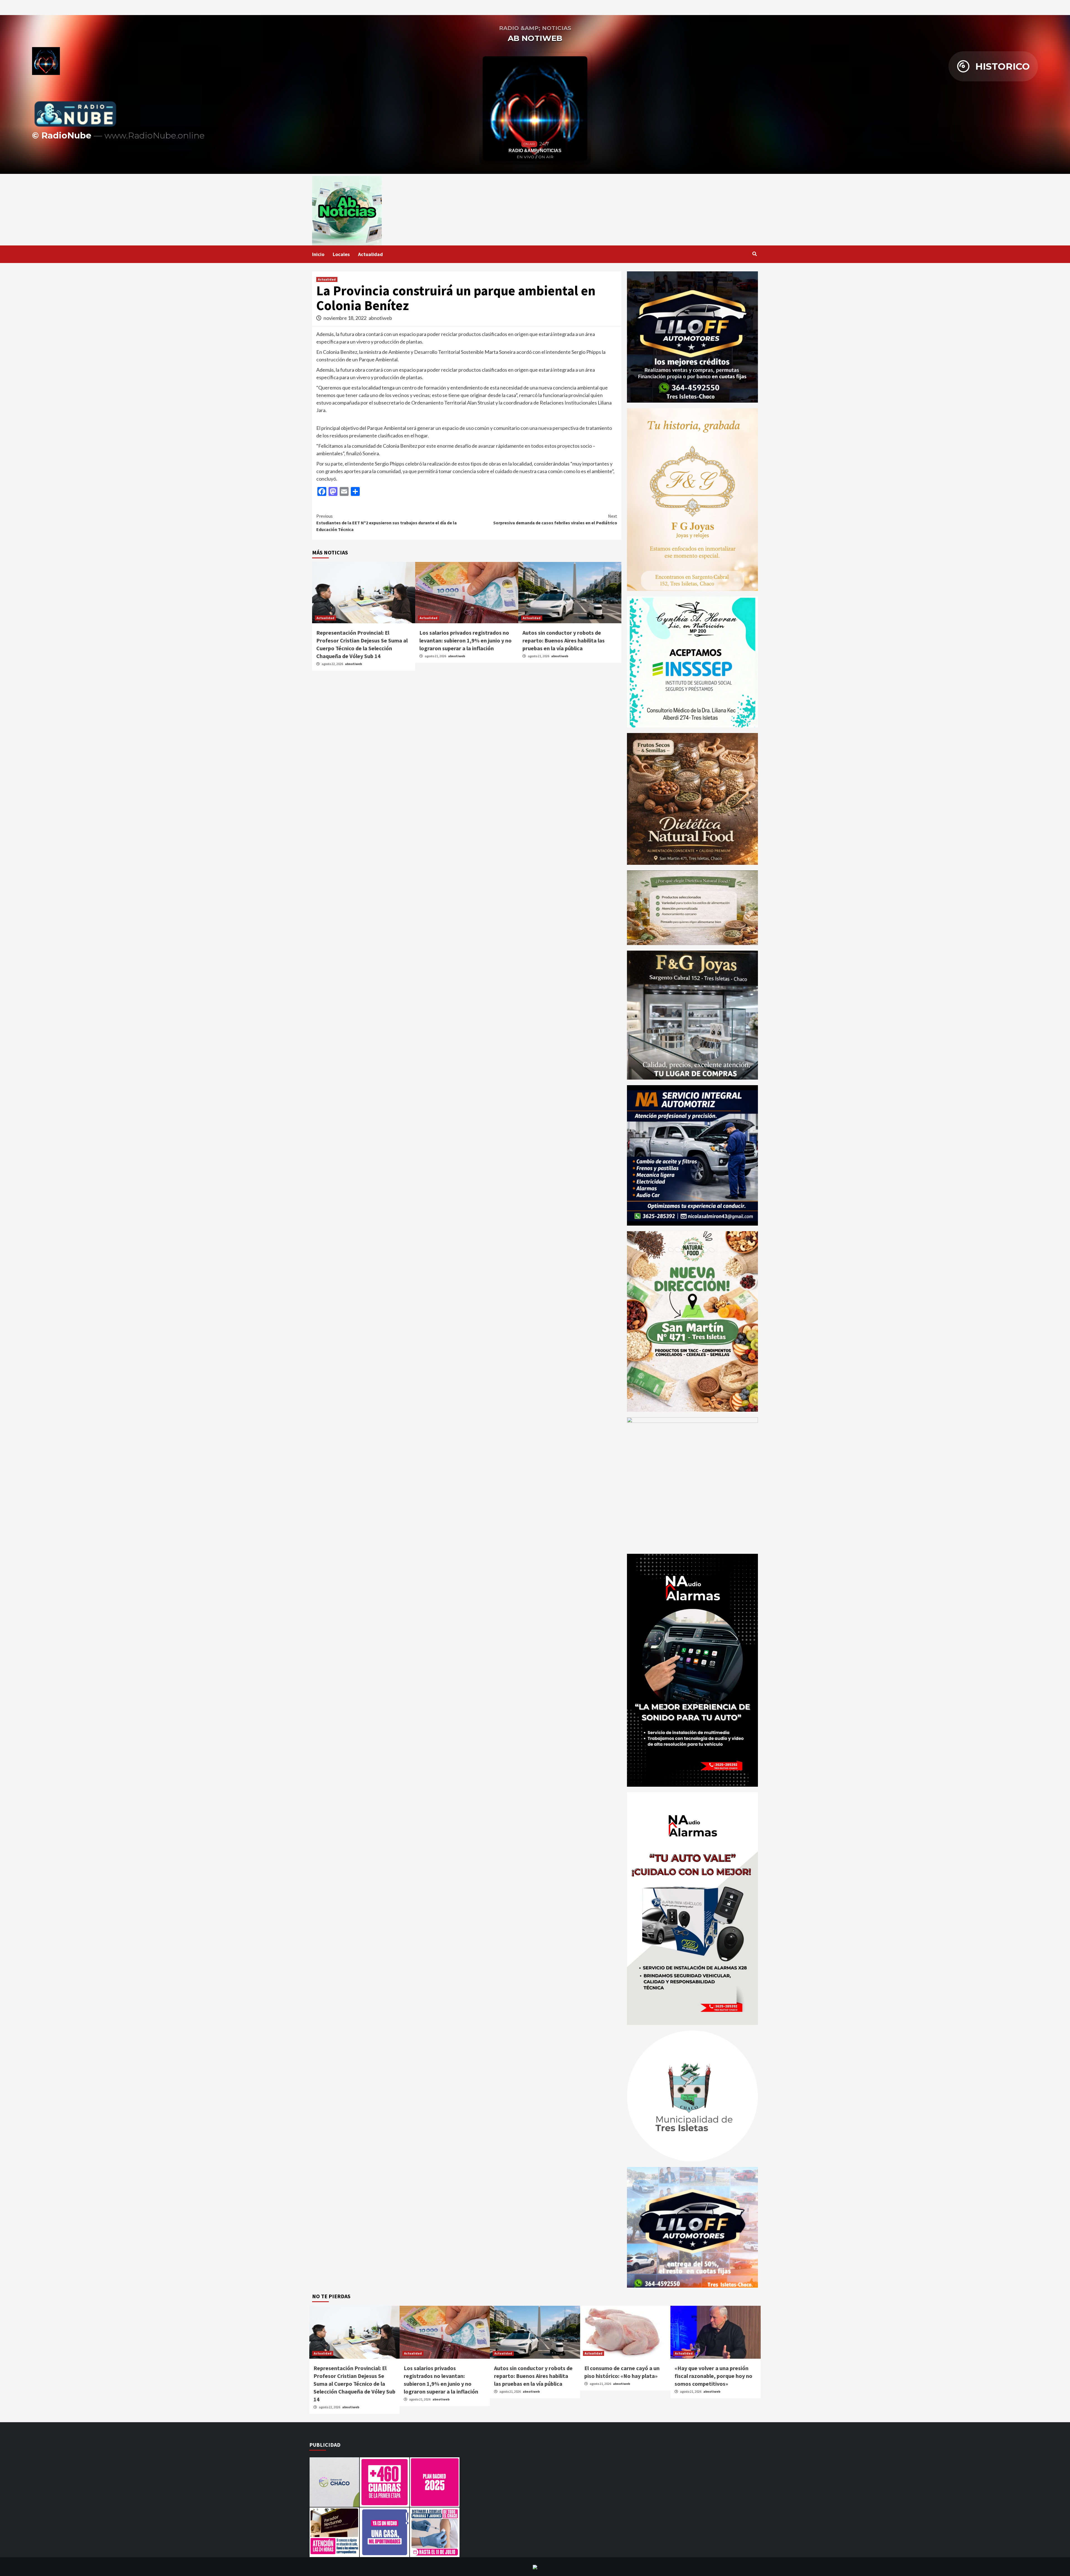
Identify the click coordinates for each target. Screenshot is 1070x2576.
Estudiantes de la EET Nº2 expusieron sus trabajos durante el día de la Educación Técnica (386, 523)
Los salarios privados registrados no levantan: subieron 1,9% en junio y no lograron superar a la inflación (465, 640)
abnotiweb (380, 318)
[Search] (754, 254)
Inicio (318, 254)
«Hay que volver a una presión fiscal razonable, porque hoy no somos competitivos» (713, 2376)
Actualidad (370, 254)
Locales (341, 254)
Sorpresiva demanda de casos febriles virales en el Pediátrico (555, 519)
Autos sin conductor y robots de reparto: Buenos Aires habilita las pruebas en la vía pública (564, 640)
